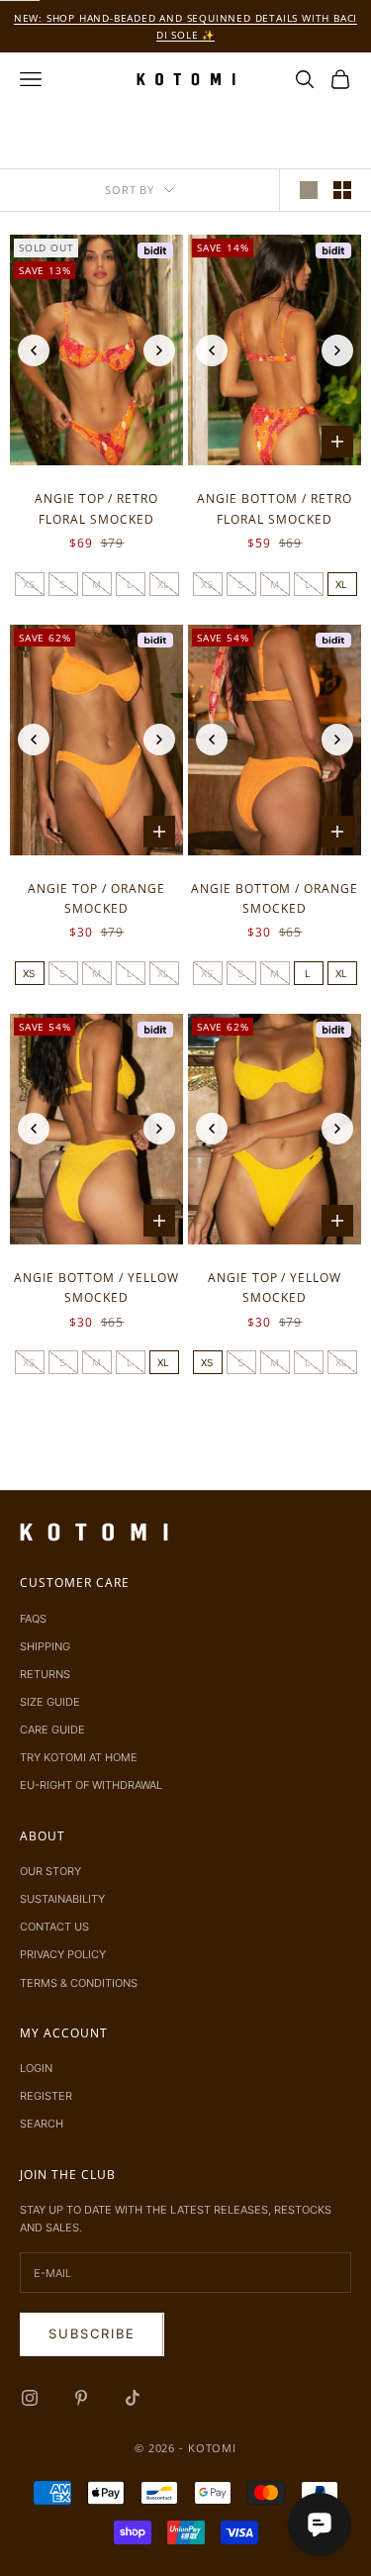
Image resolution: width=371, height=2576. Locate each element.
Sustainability (62, 1899)
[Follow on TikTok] (133, 2398)
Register (46, 2096)
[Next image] (159, 350)
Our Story (50, 1871)
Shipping (45, 1646)
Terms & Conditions (79, 1983)
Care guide (52, 1730)
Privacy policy (63, 1954)
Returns (45, 1674)
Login (36, 2068)
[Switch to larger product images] (309, 190)
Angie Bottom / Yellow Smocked (96, 1288)
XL (164, 584)
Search (42, 2124)
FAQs (33, 1619)
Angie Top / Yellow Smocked (275, 1288)
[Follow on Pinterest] (81, 2398)
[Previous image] (34, 350)
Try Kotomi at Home (79, 1757)
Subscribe (92, 2333)
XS (29, 584)
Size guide (50, 1702)
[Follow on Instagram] (30, 2398)
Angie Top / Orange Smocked (96, 898)
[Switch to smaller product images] (342, 190)
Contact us (54, 1927)
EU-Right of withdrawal (91, 1785)
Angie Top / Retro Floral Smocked (96, 508)
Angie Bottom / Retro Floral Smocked (274, 508)
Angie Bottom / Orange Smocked (275, 898)
